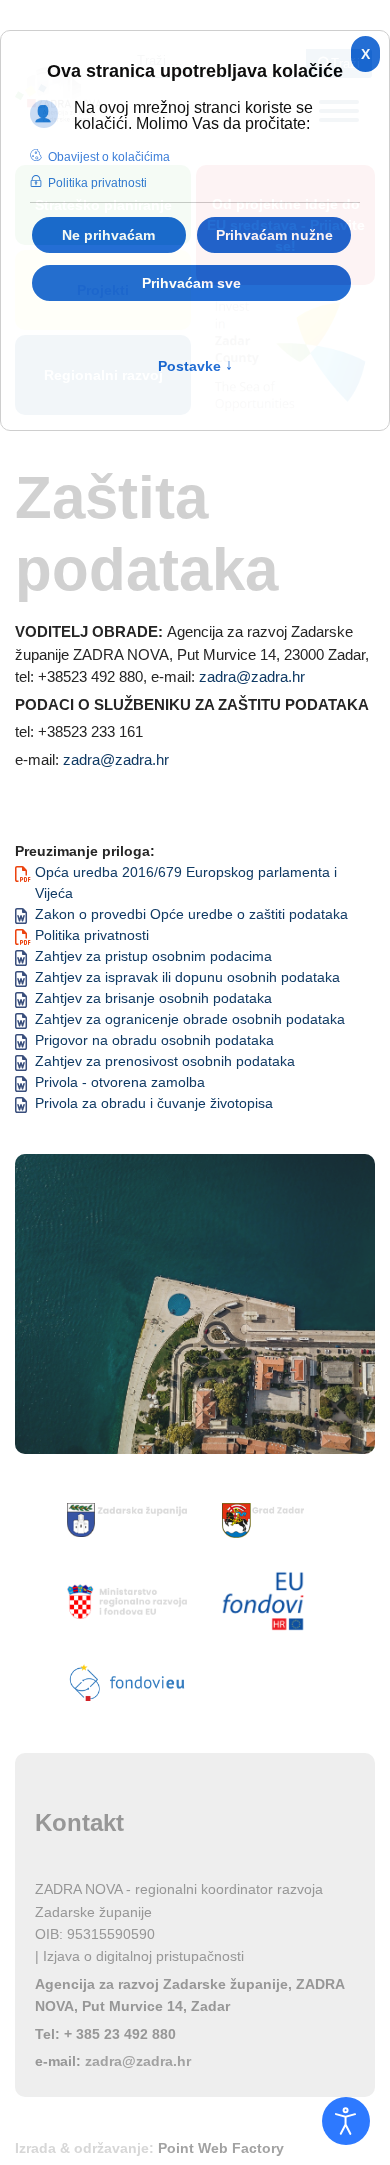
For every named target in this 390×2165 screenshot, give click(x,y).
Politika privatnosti (92, 935)
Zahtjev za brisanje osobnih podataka (153, 998)
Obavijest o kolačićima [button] (109, 157)
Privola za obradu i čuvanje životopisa (154, 1103)
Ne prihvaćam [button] (108, 235)
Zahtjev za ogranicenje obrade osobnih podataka (190, 1019)
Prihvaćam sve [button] (191, 283)
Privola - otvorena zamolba (120, 1082)
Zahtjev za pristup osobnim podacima (153, 956)
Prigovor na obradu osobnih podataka (154, 1040)
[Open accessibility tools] (346, 2121)
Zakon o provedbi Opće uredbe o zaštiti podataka (191, 914)
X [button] (365, 54)
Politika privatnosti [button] (97, 183)
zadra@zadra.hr (252, 676)
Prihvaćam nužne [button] (274, 235)
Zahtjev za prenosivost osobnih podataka (165, 1061)
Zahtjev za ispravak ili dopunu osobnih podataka (187, 977)
